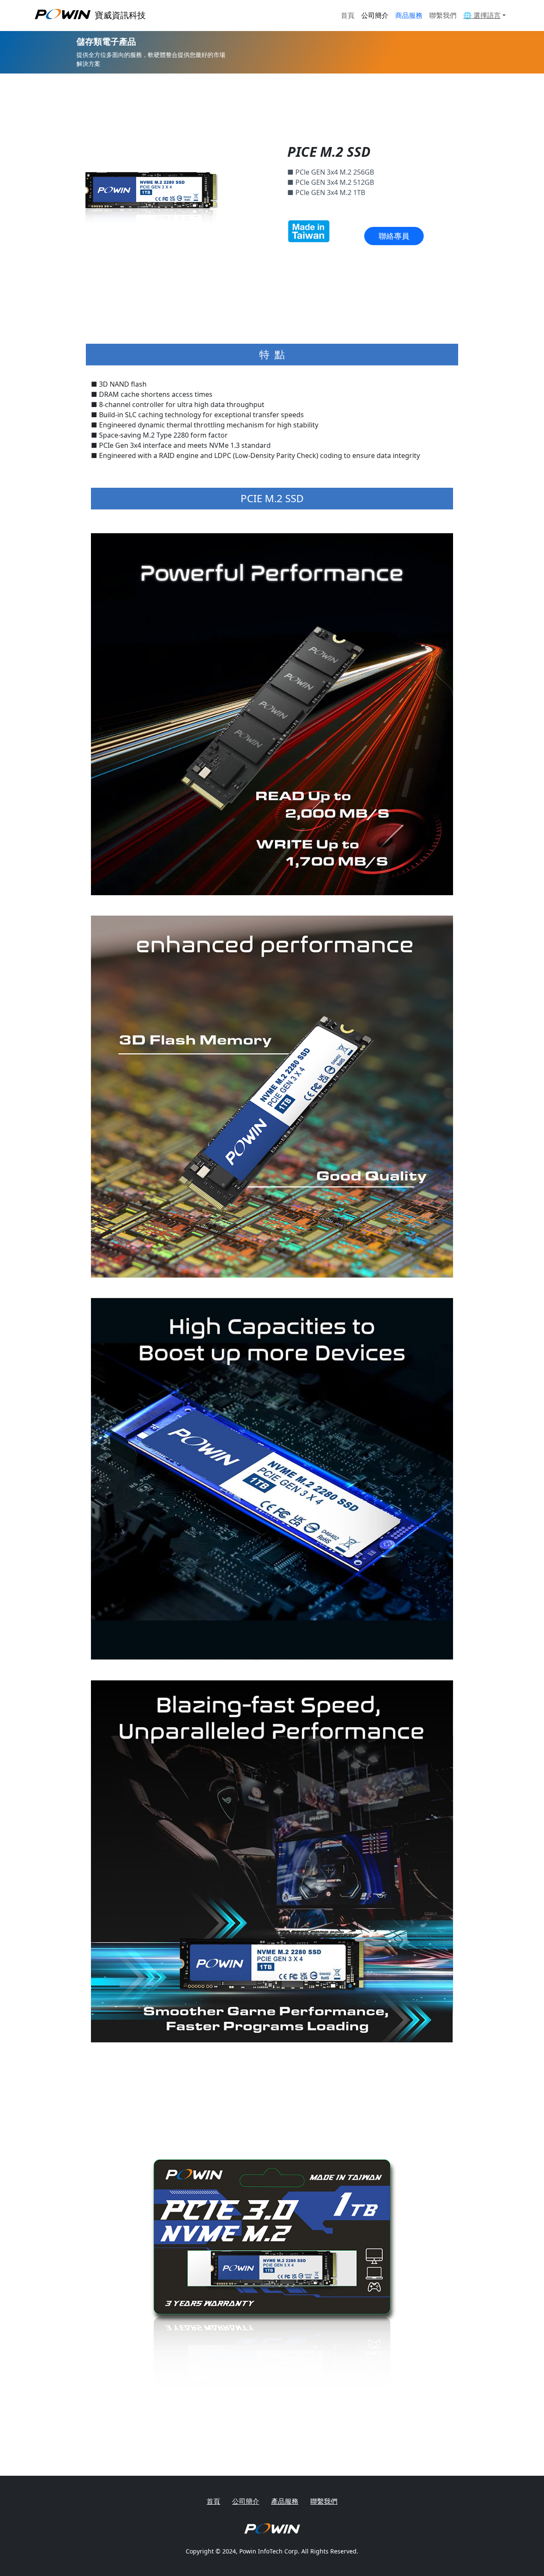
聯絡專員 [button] (394, 236)
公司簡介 (375, 15)
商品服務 (409, 15)
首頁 (348, 15)
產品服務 (285, 2501)
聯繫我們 (443, 15)
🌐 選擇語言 (482, 15)
